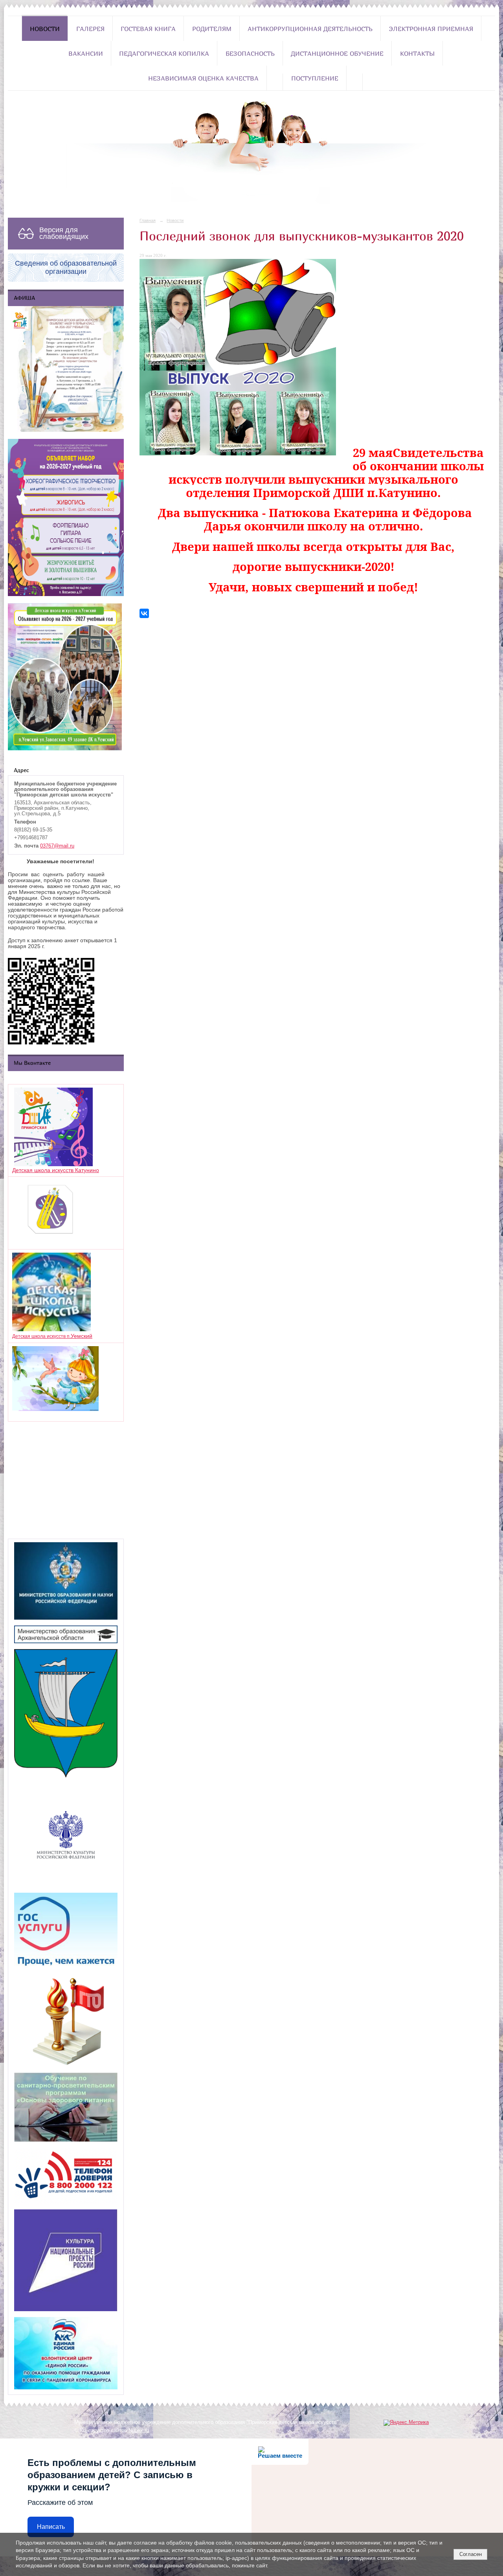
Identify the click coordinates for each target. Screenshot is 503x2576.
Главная (148, 220)
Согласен (471, 2554)
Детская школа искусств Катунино (56, 1170)
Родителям (212, 29)
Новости (45, 29)
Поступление (315, 78)
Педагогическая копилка (164, 53)
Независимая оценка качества (203, 78)
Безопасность (250, 53)
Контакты (417, 53)
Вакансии (86, 53)
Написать (51, 2527)
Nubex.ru (139, 2431)
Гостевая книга (148, 29)
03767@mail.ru (57, 846)
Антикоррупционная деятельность (310, 29)
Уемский (82, 1336)
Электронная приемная (431, 29)
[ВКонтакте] (144, 613)
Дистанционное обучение (337, 53)
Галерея (90, 29)
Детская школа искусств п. (41, 1336)
